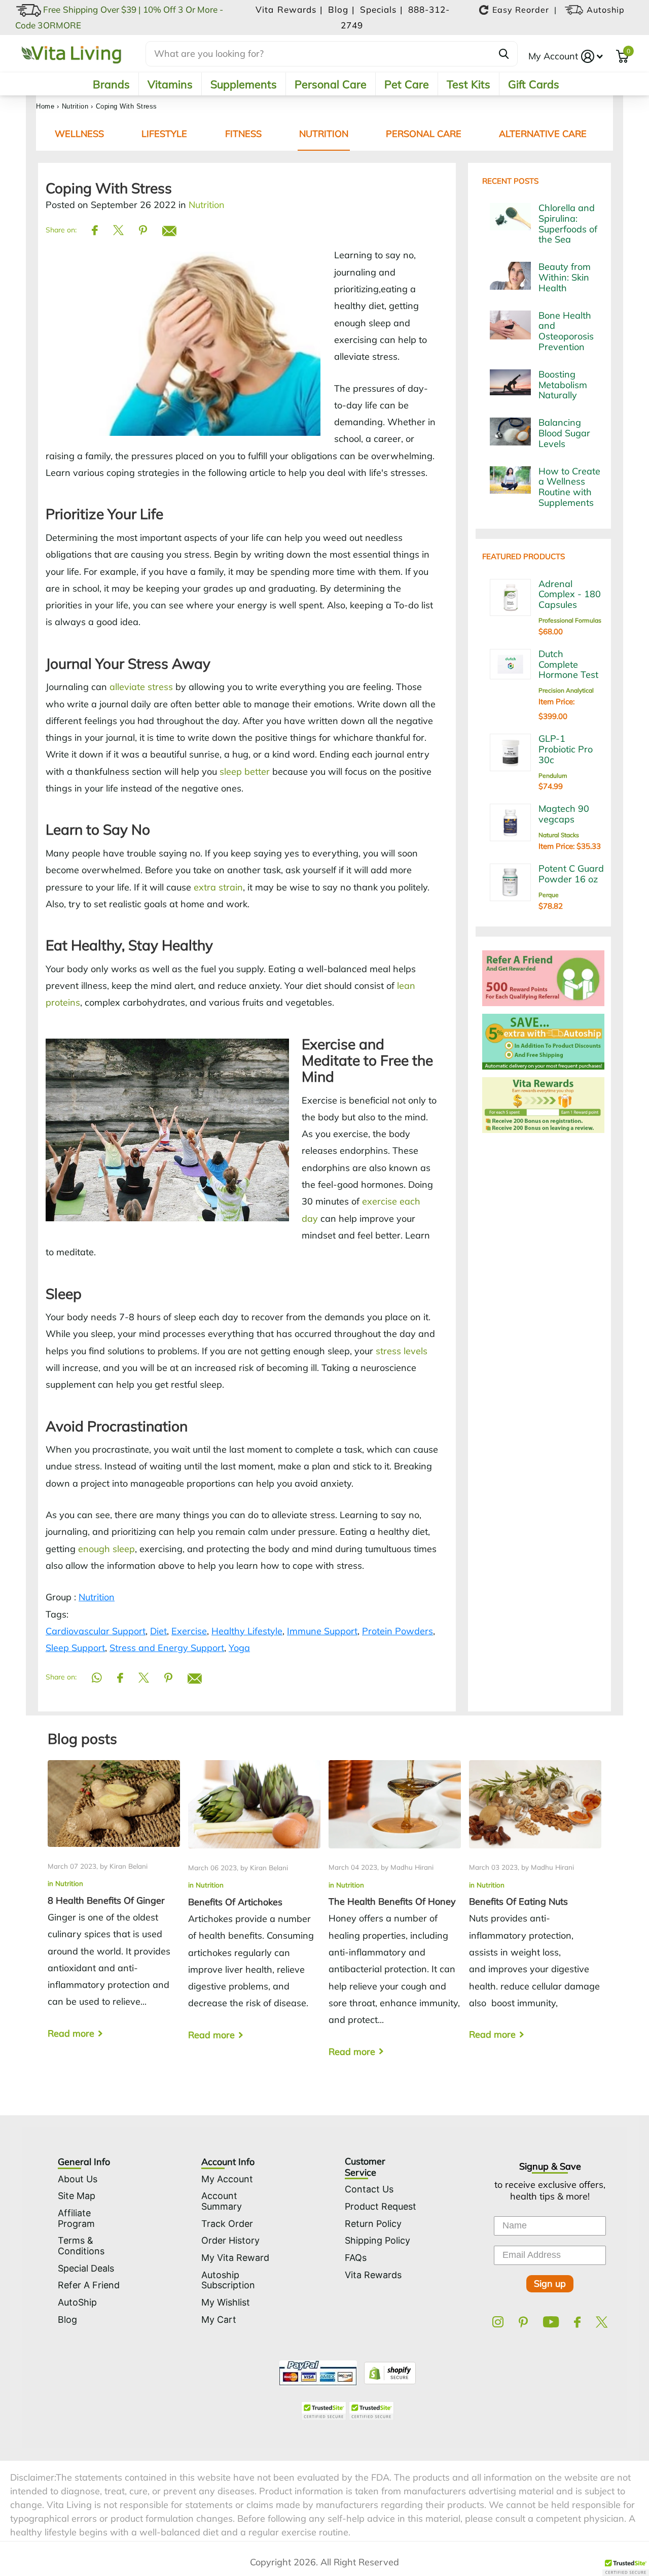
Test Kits (468, 84)
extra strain (218, 887)
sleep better (245, 771)
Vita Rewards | (291, 9)
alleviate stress (141, 687)
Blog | (343, 9)
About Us (78, 2179)
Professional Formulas (570, 620)
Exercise (189, 1631)
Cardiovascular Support (96, 1631)
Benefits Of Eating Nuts (535, 1909)
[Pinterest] (523, 2322)
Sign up (550, 2283)
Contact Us (369, 2189)
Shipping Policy (377, 2240)
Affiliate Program (76, 2218)
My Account (553, 56)
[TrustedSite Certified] (323, 2411)
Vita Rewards (373, 2275)
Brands (111, 84)
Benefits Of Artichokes (254, 1909)
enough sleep (106, 1549)
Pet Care (407, 84)
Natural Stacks (559, 835)
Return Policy (373, 2224)
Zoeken (504, 54)
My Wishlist (226, 2302)
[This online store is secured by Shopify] (387, 2372)
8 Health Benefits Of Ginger (114, 1908)
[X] (602, 2322)
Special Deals (86, 2268)
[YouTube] (551, 2322)
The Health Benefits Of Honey (395, 1917)
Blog (67, 2320)
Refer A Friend (89, 2285)
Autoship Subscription (228, 2280)
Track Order (227, 2224)
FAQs (356, 2258)
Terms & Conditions (81, 2246)
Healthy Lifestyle (247, 1631)
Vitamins (170, 84)
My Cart (219, 2320)
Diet (158, 1631)
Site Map (77, 2196)
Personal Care (331, 84)
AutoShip (77, 2302)
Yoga (239, 1648)
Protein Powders (398, 1631)
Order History (230, 2240)
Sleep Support (75, 1648)
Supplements (244, 84)
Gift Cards (534, 84)
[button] (626, 2566)
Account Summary (222, 2201)
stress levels (402, 1351)
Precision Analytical (566, 690)
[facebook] (577, 2322)
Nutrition (75, 106)
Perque (549, 895)
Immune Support (322, 1631)
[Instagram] (498, 2322)
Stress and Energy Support (167, 1648)
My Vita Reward (235, 2258)
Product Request (381, 2206)
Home (45, 106)
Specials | (383, 9)
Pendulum (553, 776)
